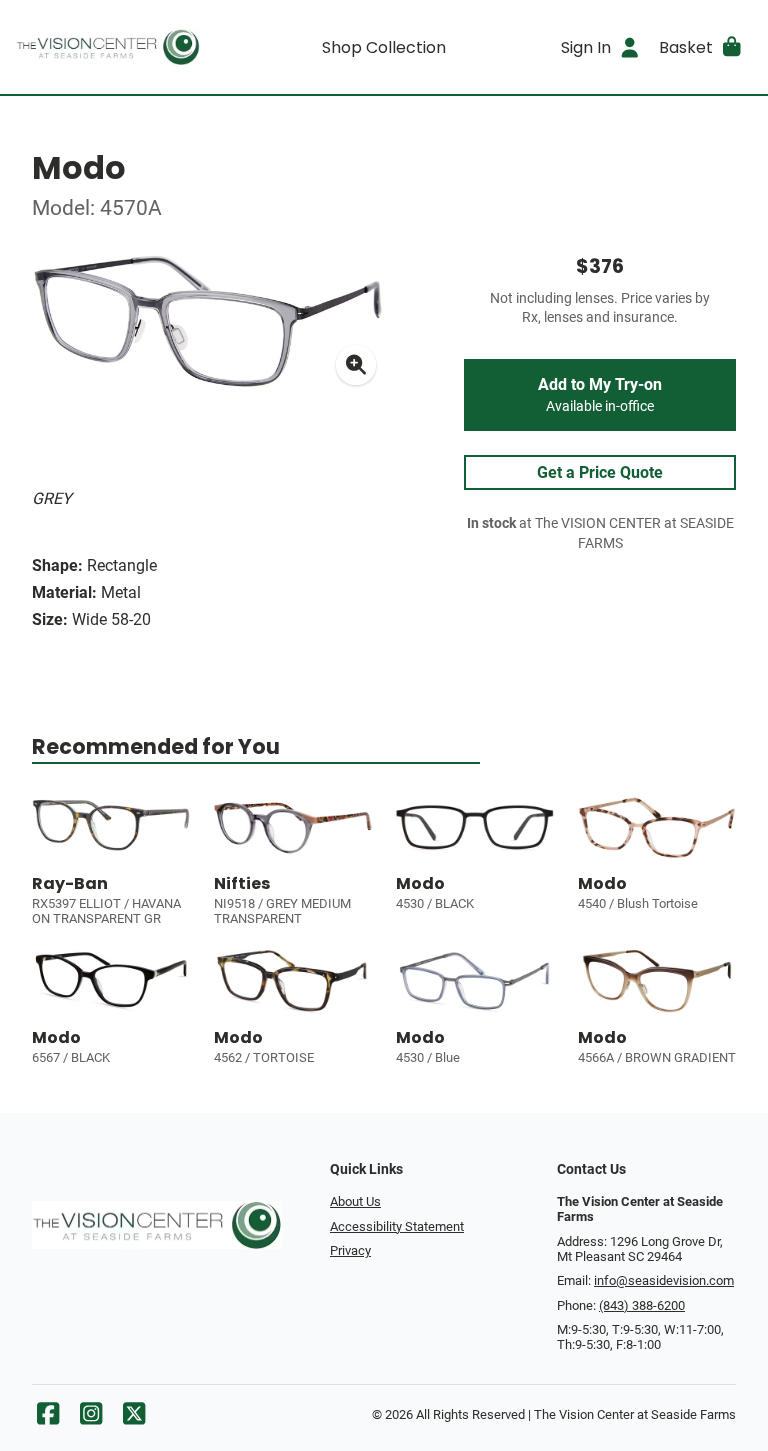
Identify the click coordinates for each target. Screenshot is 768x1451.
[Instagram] (91, 1418)
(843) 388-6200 (642, 1305)
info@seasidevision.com (664, 1280)
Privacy (350, 1250)
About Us (355, 1201)
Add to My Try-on (600, 395)
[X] (134, 1418)
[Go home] (108, 47)
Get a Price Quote (600, 472)
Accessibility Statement (397, 1226)
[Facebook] (48, 1418)
